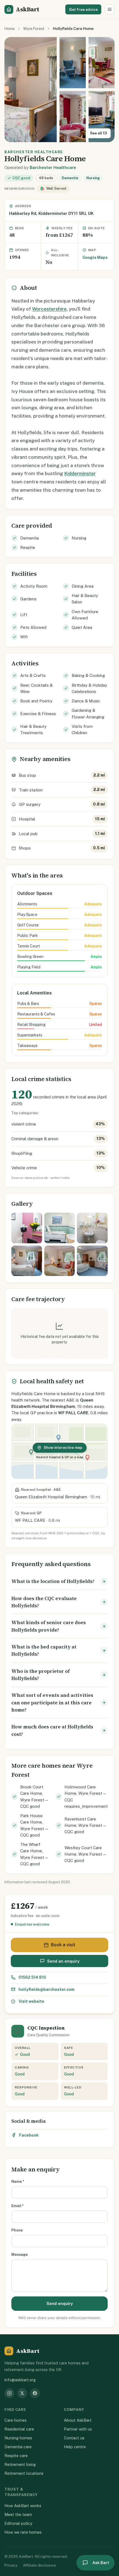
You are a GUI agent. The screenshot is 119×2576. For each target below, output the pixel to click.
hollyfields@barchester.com (46, 1989)
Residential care (19, 2429)
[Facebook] (35, 2393)
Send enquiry (60, 2303)
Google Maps (95, 257)
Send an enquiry (63, 1961)
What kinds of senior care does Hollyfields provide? (49, 1626)
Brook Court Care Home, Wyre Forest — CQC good (34, 1797)
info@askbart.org (20, 2380)
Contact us (74, 2438)
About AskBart (78, 2420)
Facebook (29, 2135)
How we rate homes (23, 2532)
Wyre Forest (34, 28)
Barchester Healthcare (53, 167)
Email (18, 2206)
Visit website (31, 2001)
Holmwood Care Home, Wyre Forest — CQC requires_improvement (86, 1797)
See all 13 (98, 133)
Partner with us (78, 2429)
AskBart (27, 9)
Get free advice (83, 9)
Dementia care (18, 2447)
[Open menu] (110, 9)
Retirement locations (24, 2473)
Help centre (75, 2447)
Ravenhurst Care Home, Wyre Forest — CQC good (85, 1825)
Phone (17, 2230)
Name (18, 2181)
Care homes (15, 2420)
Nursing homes (18, 2438)
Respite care (16, 2456)
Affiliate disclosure (39, 2565)
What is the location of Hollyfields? (53, 1581)
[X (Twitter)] (22, 2393)
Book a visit (63, 1945)
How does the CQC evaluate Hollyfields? (44, 1602)
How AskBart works (23, 2506)
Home (10, 28)
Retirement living (20, 2464)
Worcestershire (49, 309)
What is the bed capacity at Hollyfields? (44, 1650)
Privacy (11, 2565)
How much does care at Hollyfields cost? (52, 1730)
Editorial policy (18, 2523)
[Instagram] (9, 2393)
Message (20, 2254)
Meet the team (18, 2514)
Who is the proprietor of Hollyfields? (41, 1675)
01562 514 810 (32, 1977)
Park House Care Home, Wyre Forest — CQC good (34, 1825)
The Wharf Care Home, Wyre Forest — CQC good (34, 1854)
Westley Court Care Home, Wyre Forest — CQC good (85, 1854)
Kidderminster (80, 473)
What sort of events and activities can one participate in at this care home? (52, 1703)
